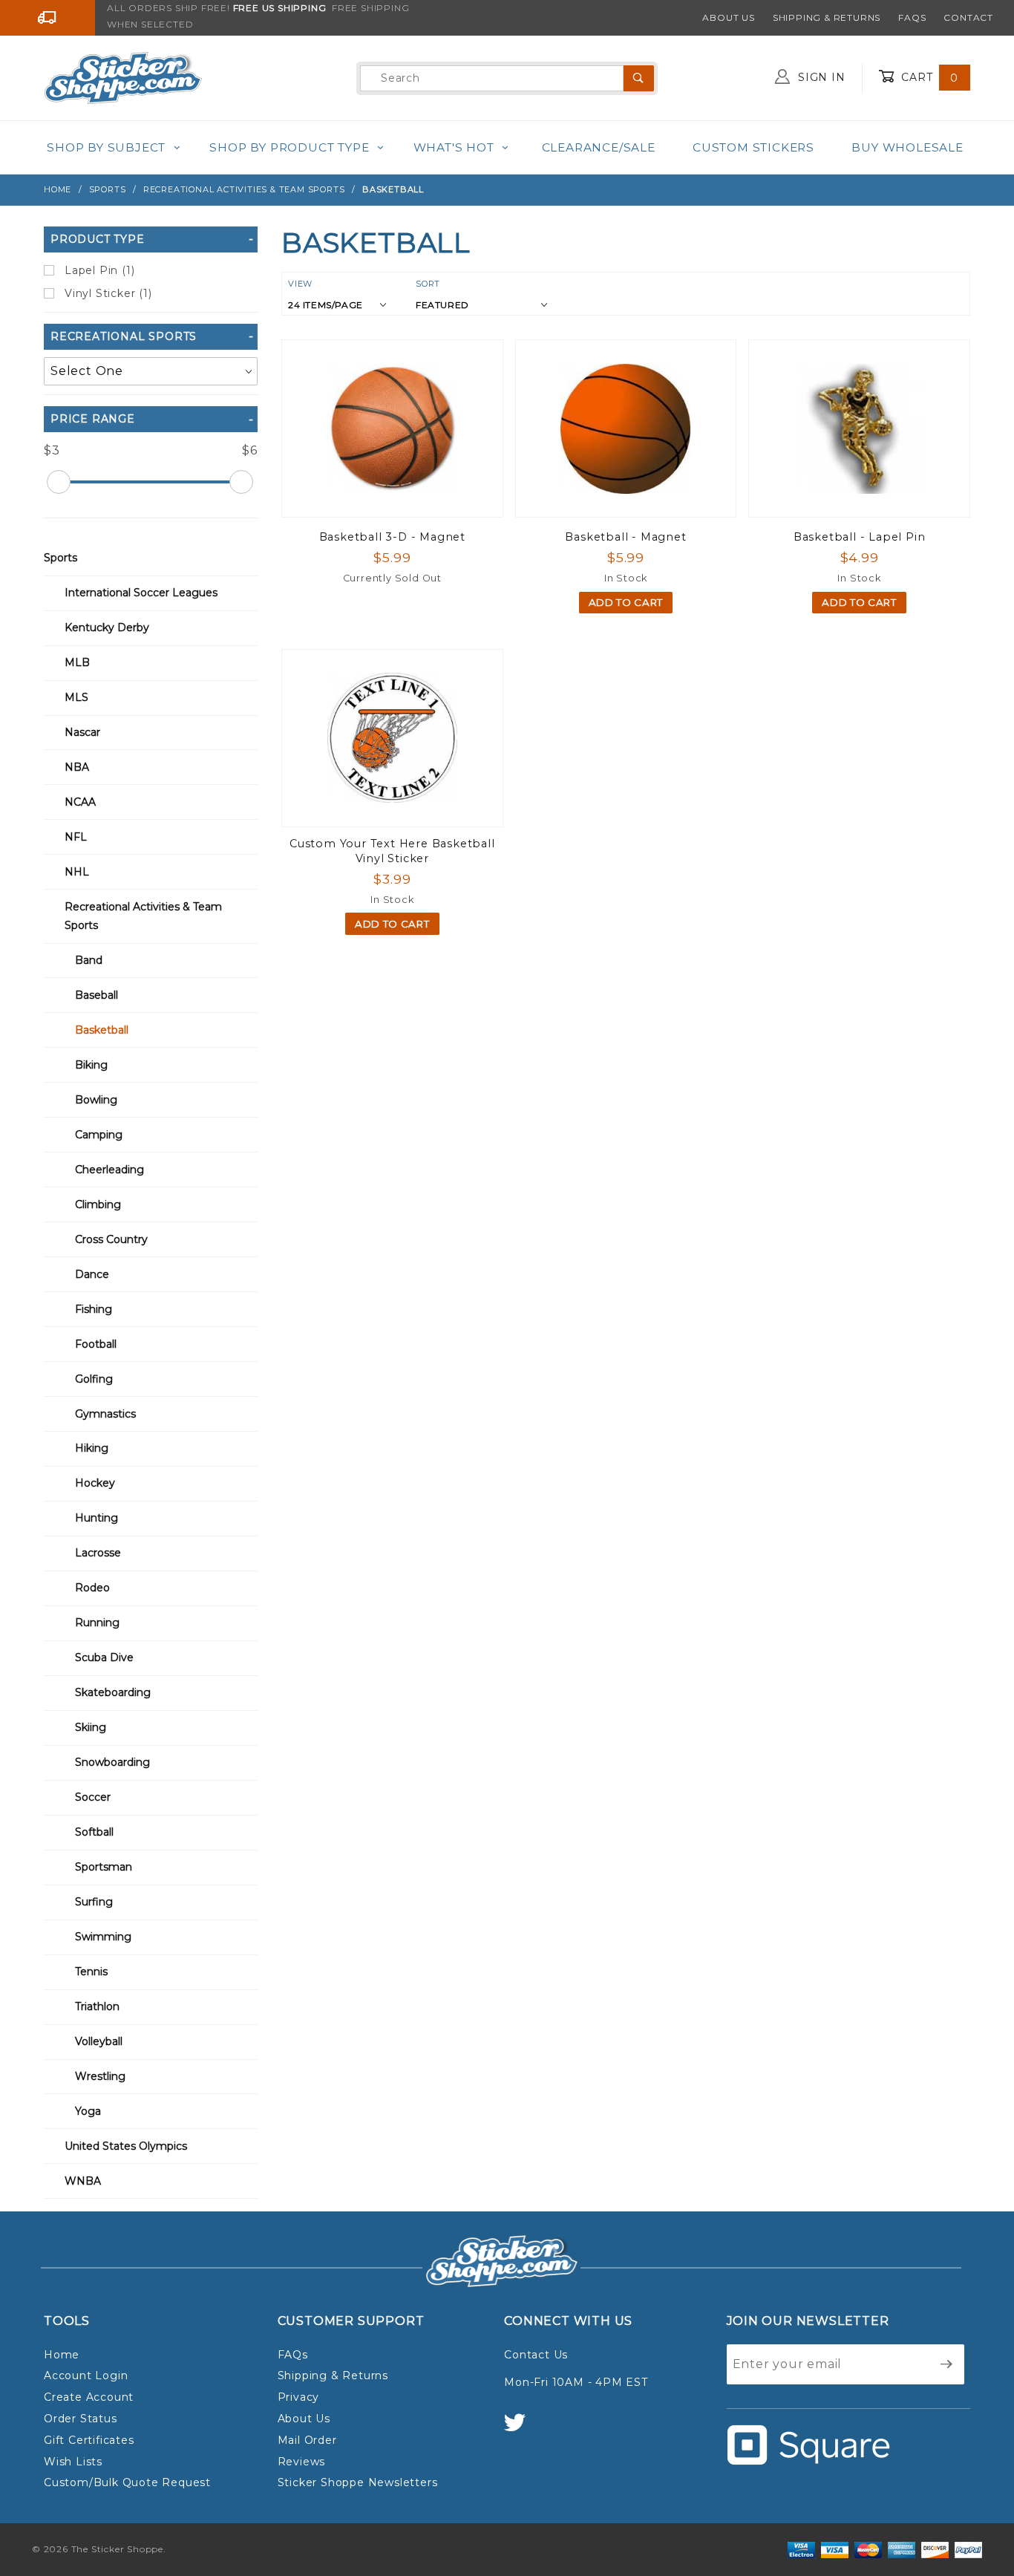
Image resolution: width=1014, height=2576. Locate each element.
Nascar (82, 732)
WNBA (83, 2181)
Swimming (103, 1937)
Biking (91, 1065)
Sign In (820, 77)
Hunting (97, 1518)
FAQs (912, 17)
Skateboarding (113, 1692)
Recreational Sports (124, 336)
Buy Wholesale (907, 147)
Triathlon (97, 2006)
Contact (968, 17)
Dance (92, 1274)
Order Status (81, 2419)
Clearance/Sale (599, 147)
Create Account (89, 2397)
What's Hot (454, 147)
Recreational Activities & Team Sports (143, 916)
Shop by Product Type (289, 147)
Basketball (102, 1030)
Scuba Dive (104, 1657)
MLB (77, 662)
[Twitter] (521, 2429)
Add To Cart (626, 602)
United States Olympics (126, 2146)
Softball (94, 1832)
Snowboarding (112, 1762)
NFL (76, 837)
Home (62, 2355)
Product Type (98, 239)
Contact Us (536, 2355)
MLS (76, 697)
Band (89, 960)
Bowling (96, 1100)
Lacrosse (98, 1553)
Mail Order (307, 2440)
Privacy (299, 2397)
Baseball (97, 995)
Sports (60, 558)
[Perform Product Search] (639, 78)
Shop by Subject (106, 147)
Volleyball (99, 2041)
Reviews (302, 2462)
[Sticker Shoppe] (123, 77)
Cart (928, 77)
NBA (77, 767)
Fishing (94, 1309)
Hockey (95, 1483)
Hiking (92, 1448)
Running (97, 1623)
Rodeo (92, 1588)
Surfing (94, 1902)
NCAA (80, 802)
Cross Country (111, 1239)
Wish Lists (73, 2462)
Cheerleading (109, 1170)
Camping (99, 1135)
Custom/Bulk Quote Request (127, 2482)
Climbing (98, 1204)
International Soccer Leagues (141, 593)
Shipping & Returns (827, 17)
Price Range (93, 419)
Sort (428, 284)
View (300, 284)
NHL (77, 872)
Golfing (94, 1379)
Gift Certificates (89, 2440)
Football (96, 1344)
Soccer (93, 1797)
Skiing (91, 1727)
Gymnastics (105, 1414)
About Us (728, 17)
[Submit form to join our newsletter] (947, 2364)
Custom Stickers (753, 147)
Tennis (91, 1972)
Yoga (88, 2111)
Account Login (86, 2376)
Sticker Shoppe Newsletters (358, 2482)
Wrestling (100, 2076)
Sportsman (104, 1867)
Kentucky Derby (107, 627)
